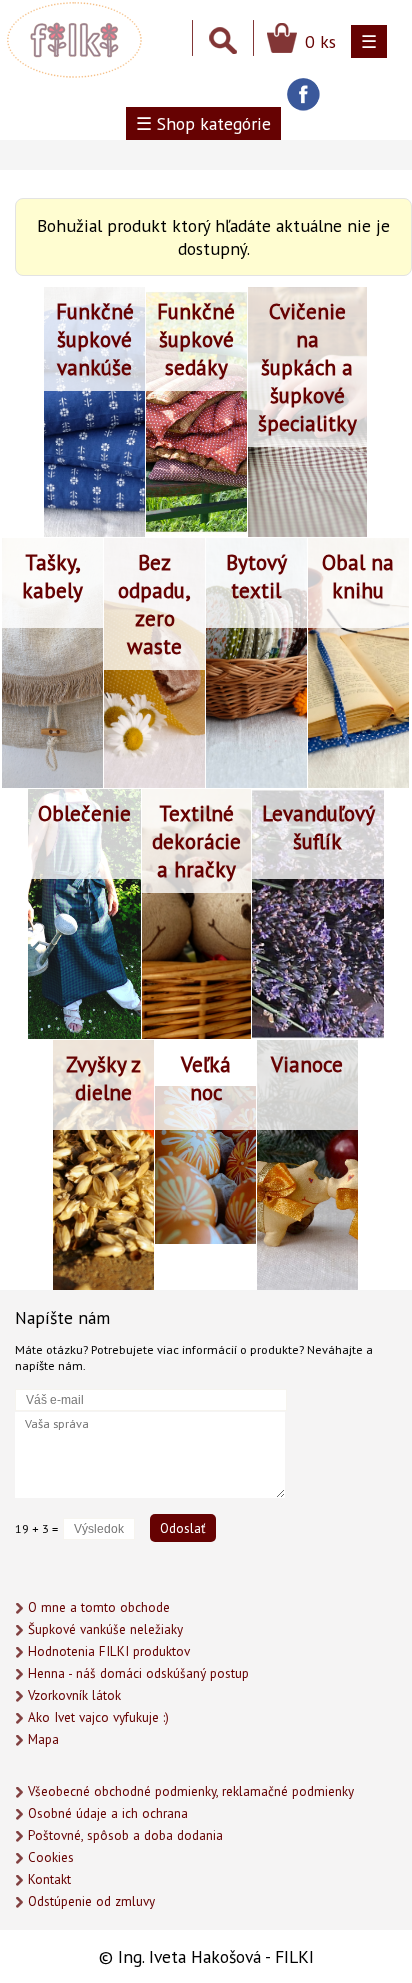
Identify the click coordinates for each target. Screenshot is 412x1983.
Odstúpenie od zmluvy (91, 1901)
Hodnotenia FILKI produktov (109, 1651)
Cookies (51, 1857)
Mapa (43, 1739)
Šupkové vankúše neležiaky (105, 1629)
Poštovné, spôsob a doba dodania (125, 1835)
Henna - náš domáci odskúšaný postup (138, 1673)
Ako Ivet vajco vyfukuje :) (98, 1717)
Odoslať (183, 1528)
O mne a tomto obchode (99, 1607)
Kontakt (49, 1879)
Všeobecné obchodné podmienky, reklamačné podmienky (191, 1791)
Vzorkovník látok (74, 1695)
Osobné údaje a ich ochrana (108, 1813)
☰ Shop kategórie (203, 123)
